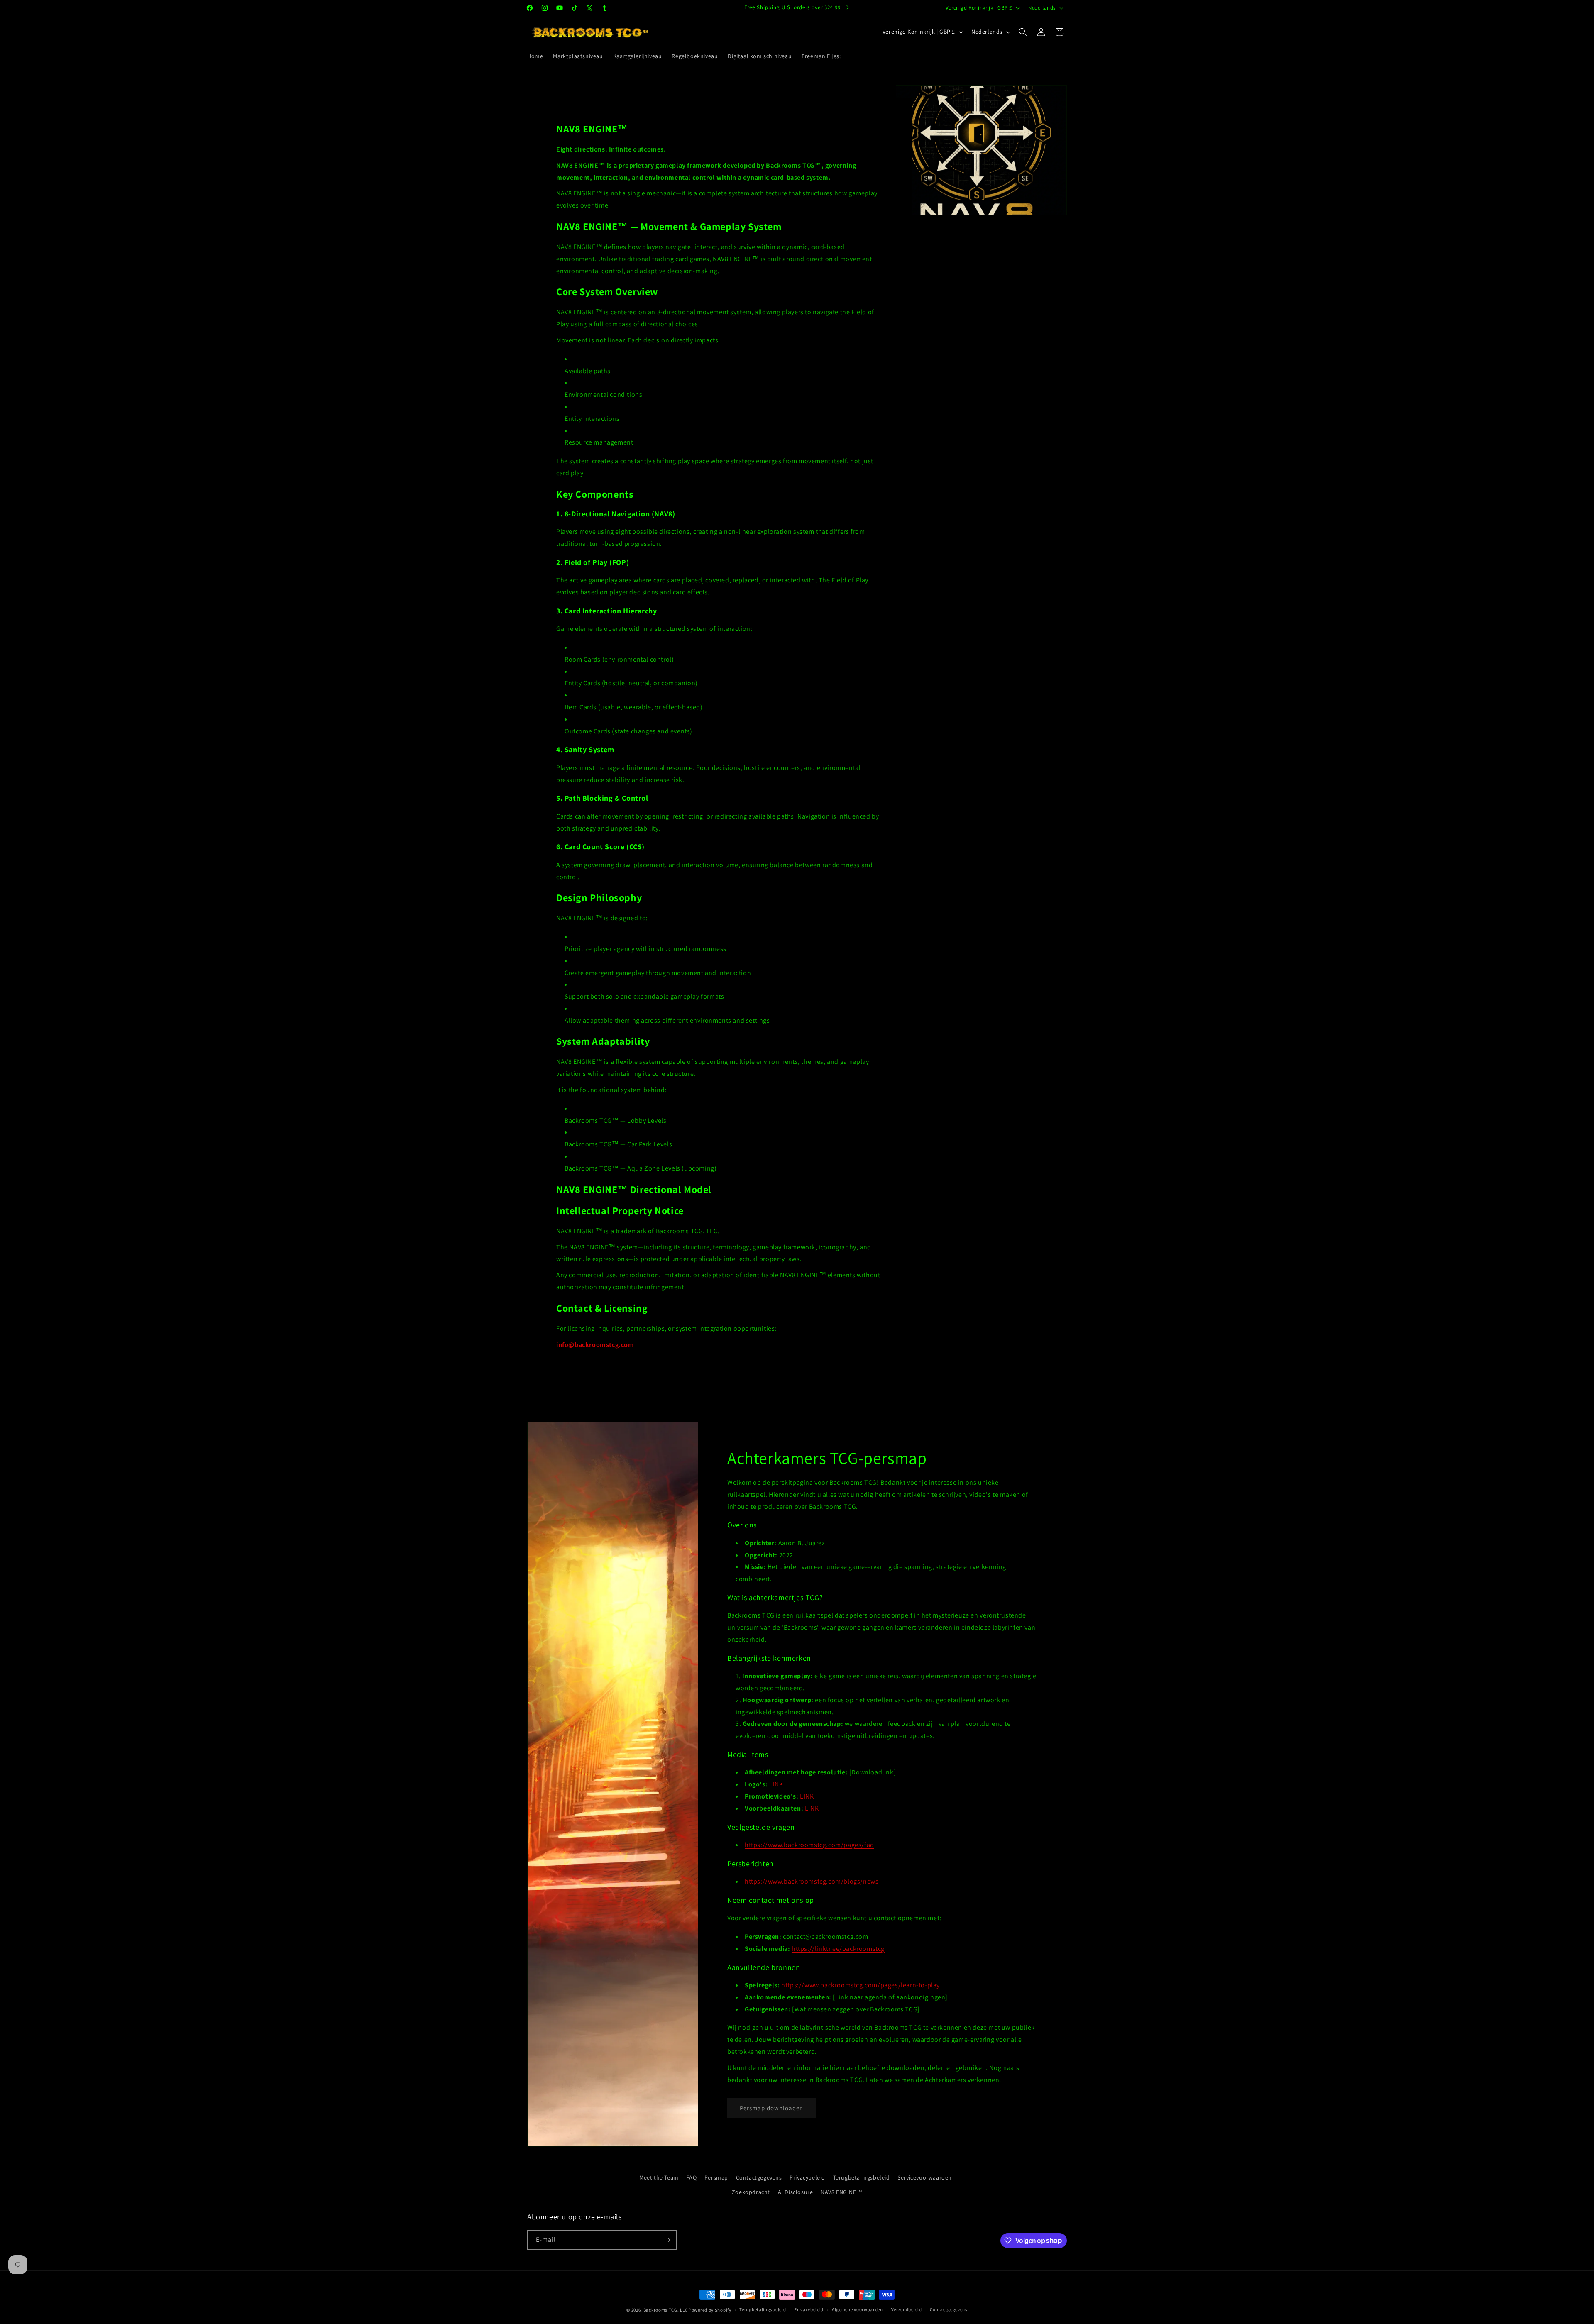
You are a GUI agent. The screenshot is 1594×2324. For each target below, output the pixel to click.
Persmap (716, 2177)
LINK (776, 1784)
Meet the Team (659, 2177)
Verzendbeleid (907, 2309)
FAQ (691, 2177)
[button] (1023, 32)
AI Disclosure (796, 2192)
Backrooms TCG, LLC (666, 2310)
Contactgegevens (759, 2177)
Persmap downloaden (771, 2108)
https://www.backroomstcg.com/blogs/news (812, 1881)
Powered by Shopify (710, 2310)
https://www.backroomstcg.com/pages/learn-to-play (861, 1985)
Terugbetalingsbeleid (862, 2177)
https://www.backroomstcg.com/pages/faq (809, 1845)
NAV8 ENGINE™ (841, 2192)
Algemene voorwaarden (857, 2309)
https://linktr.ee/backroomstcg (838, 1949)
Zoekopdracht (751, 2192)
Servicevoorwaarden (925, 2177)
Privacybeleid (807, 2177)
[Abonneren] (667, 2240)
